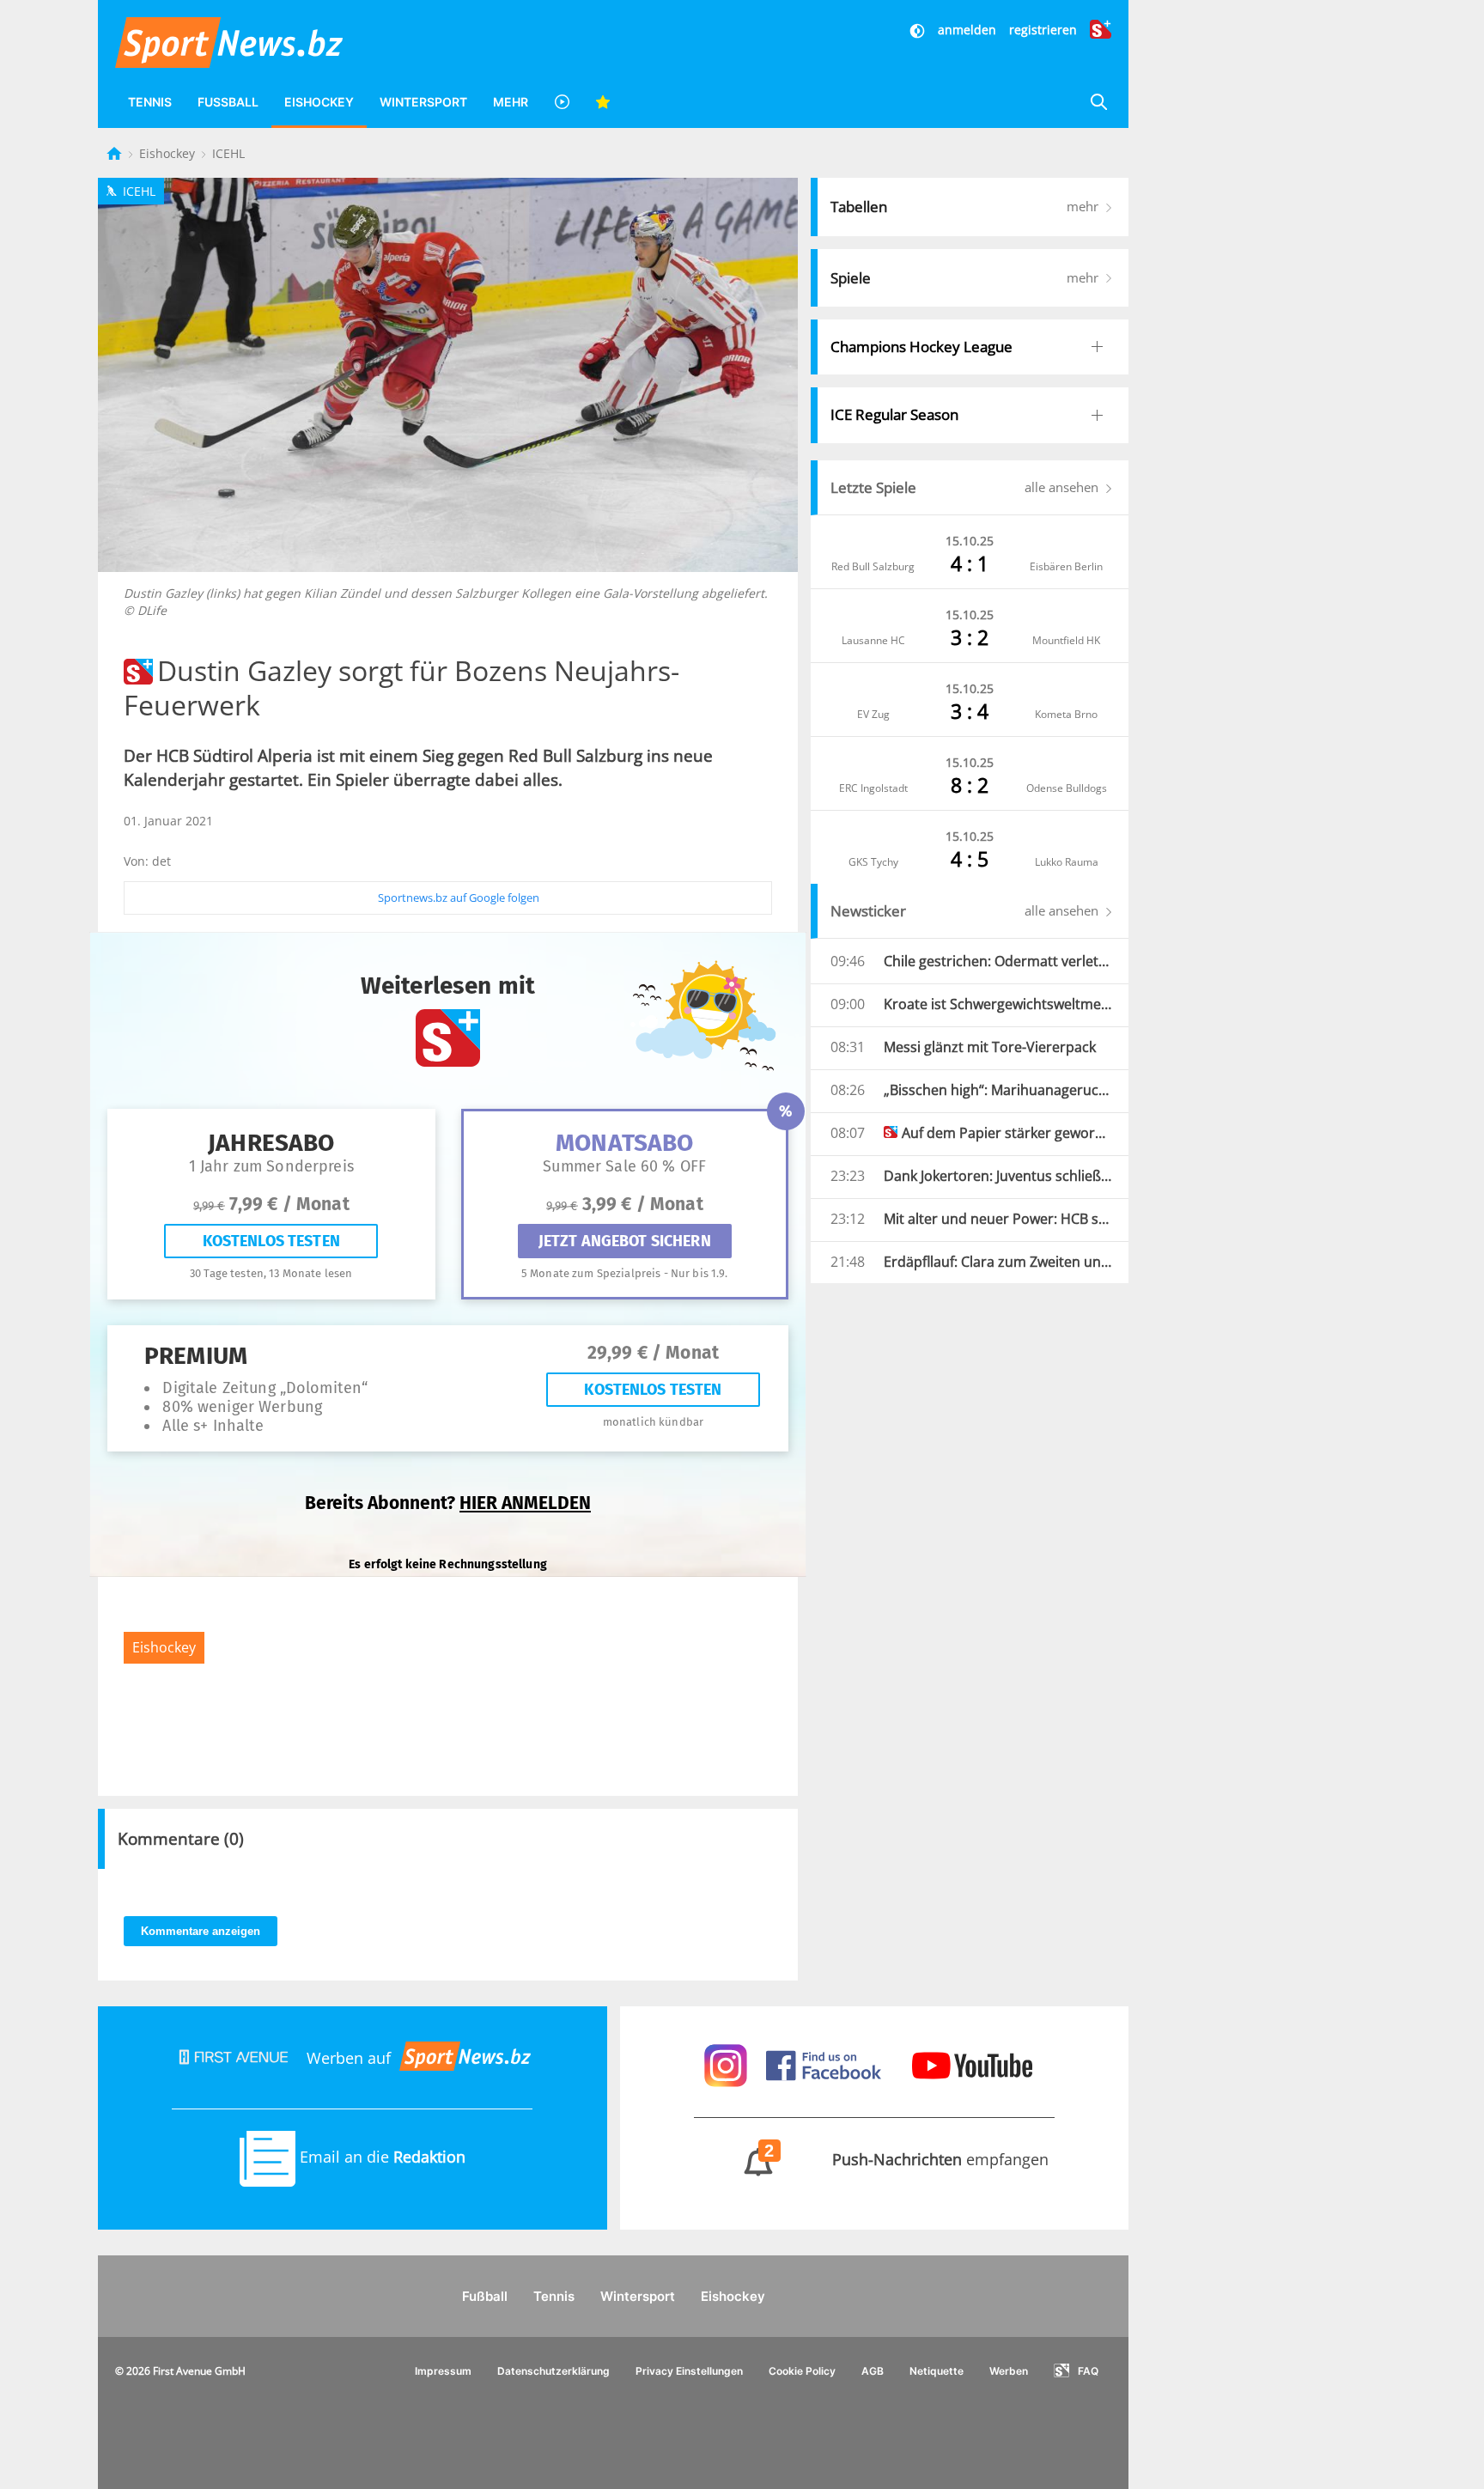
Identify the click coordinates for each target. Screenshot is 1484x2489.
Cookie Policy (802, 2371)
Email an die (380, 2157)
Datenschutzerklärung (553, 2371)
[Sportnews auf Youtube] (972, 2064)
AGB (873, 2371)
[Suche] (1098, 102)
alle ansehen (1063, 487)
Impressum (443, 2371)
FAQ (1088, 2371)
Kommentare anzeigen (201, 1931)
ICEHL (228, 153)
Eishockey (319, 102)
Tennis (150, 102)
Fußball (228, 102)
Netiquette (937, 2371)
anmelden (967, 30)
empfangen (907, 2159)
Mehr (511, 102)
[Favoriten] (603, 102)
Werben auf (349, 2058)
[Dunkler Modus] (919, 30)
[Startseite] (116, 153)
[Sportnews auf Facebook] (826, 2064)
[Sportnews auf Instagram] (728, 2064)
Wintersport (423, 102)
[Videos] (562, 102)
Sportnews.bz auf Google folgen (459, 898)
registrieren (1043, 30)
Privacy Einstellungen (689, 2371)
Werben (1009, 2371)
